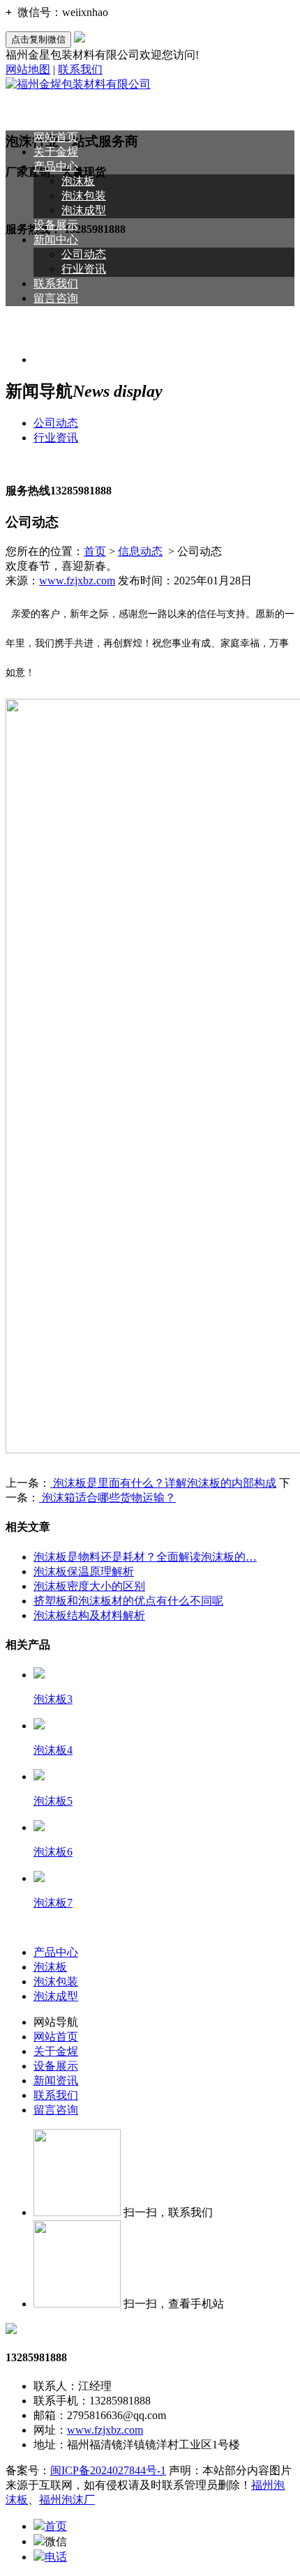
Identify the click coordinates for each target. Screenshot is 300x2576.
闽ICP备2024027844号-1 (108, 2470)
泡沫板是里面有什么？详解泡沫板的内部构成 (163, 1483)
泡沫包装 (84, 196)
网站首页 (56, 137)
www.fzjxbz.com (77, 581)
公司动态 (84, 254)
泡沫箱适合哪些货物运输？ (107, 1498)
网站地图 (28, 69)
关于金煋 (56, 152)
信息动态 (140, 551)
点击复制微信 (38, 39)
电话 (56, 2557)
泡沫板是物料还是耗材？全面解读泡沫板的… (145, 1557)
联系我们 (80, 69)
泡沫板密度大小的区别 (89, 1586)
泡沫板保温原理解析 (84, 1571)
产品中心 (56, 166)
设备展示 (56, 225)
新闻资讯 (56, 2081)
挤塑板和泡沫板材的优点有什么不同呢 (128, 1601)
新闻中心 (56, 240)
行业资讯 (84, 269)
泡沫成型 (84, 210)
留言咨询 (56, 298)
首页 (95, 551)
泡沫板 (78, 181)
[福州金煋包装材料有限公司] (78, 84)
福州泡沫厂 (67, 2500)
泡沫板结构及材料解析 (89, 1615)
